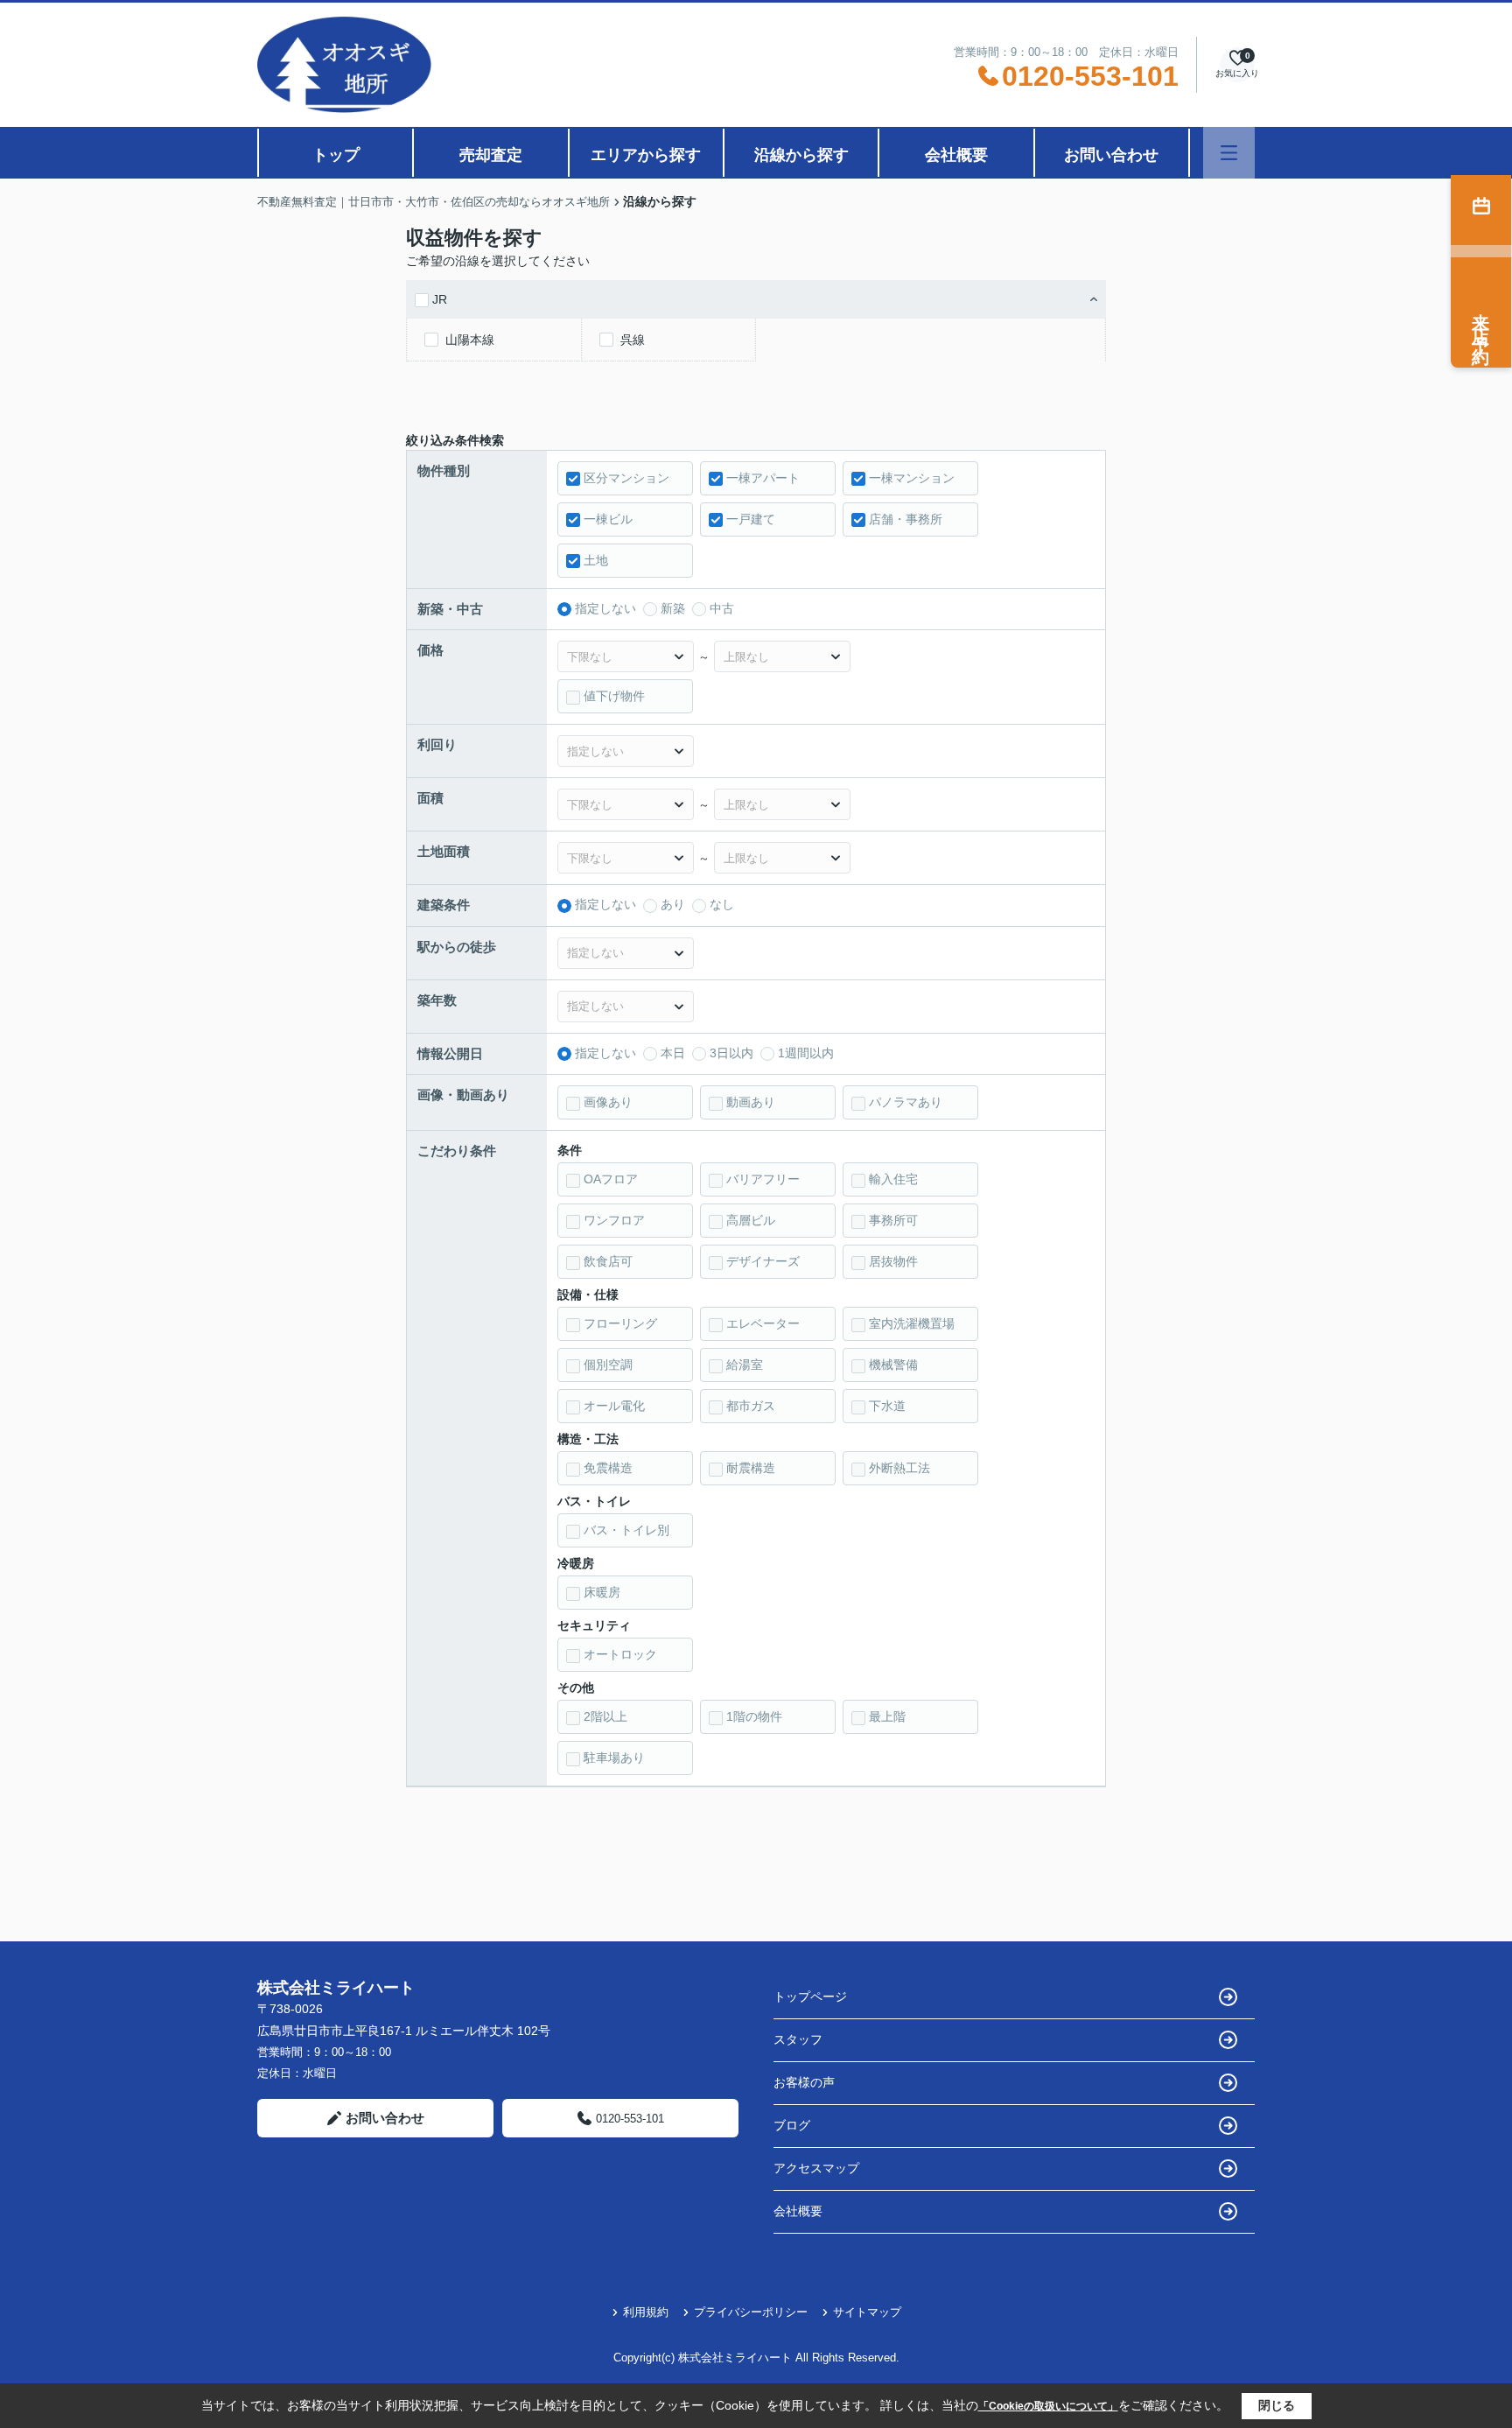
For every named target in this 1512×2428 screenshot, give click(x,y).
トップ (336, 155)
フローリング (620, 1323)
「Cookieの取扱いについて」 (1048, 2406)
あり (673, 904)
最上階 (887, 1716)
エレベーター (763, 1323)
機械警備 (893, 1365)
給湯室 (745, 1365)
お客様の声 (804, 2082)
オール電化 (614, 1406)
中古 (722, 608)
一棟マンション (912, 478)
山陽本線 (470, 340)
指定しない (605, 608)
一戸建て (751, 519)
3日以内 (731, 1053)
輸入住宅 (893, 1179)
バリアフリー (763, 1179)
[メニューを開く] (1229, 153)
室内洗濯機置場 (912, 1323)
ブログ (792, 2125)
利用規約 (646, 2312)
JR (440, 299)
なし (722, 904)
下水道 (887, 1406)
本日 (673, 1053)
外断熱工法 (899, 1468)
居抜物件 (893, 1261)
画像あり (608, 1102)
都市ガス (751, 1406)
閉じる (1277, 2405)
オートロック (620, 1654)
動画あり (751, 1102)
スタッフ (798, 2039)
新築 (673, 608)
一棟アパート (763, 478)
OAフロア (611, 1179)
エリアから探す (646, 155)
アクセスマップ (816, 2168)
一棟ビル (608, 519)
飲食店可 (608, 1261)
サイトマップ (867, 2312)
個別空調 (608, 1365)
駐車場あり (614, 1758)
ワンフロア (614, 1220)
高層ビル (751, 1220)
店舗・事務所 (906, 519)
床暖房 (602, 1592)
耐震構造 (751, 1468)
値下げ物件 (614, 696)
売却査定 (491, 155)
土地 (596, 560)
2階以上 (605, 1716)
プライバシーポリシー (751, 2312)
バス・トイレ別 (626, 1530)
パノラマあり (906, 1102)
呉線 (633, 340)
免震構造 (608, 1468)
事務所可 (893, 1220)
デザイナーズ (763, 1261)
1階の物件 (754, 1716)
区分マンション (626, 478)
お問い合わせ (1111, 155)
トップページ (810, 1996)
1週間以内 (806, 1053)
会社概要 (956, 155)
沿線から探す (801, 155)
